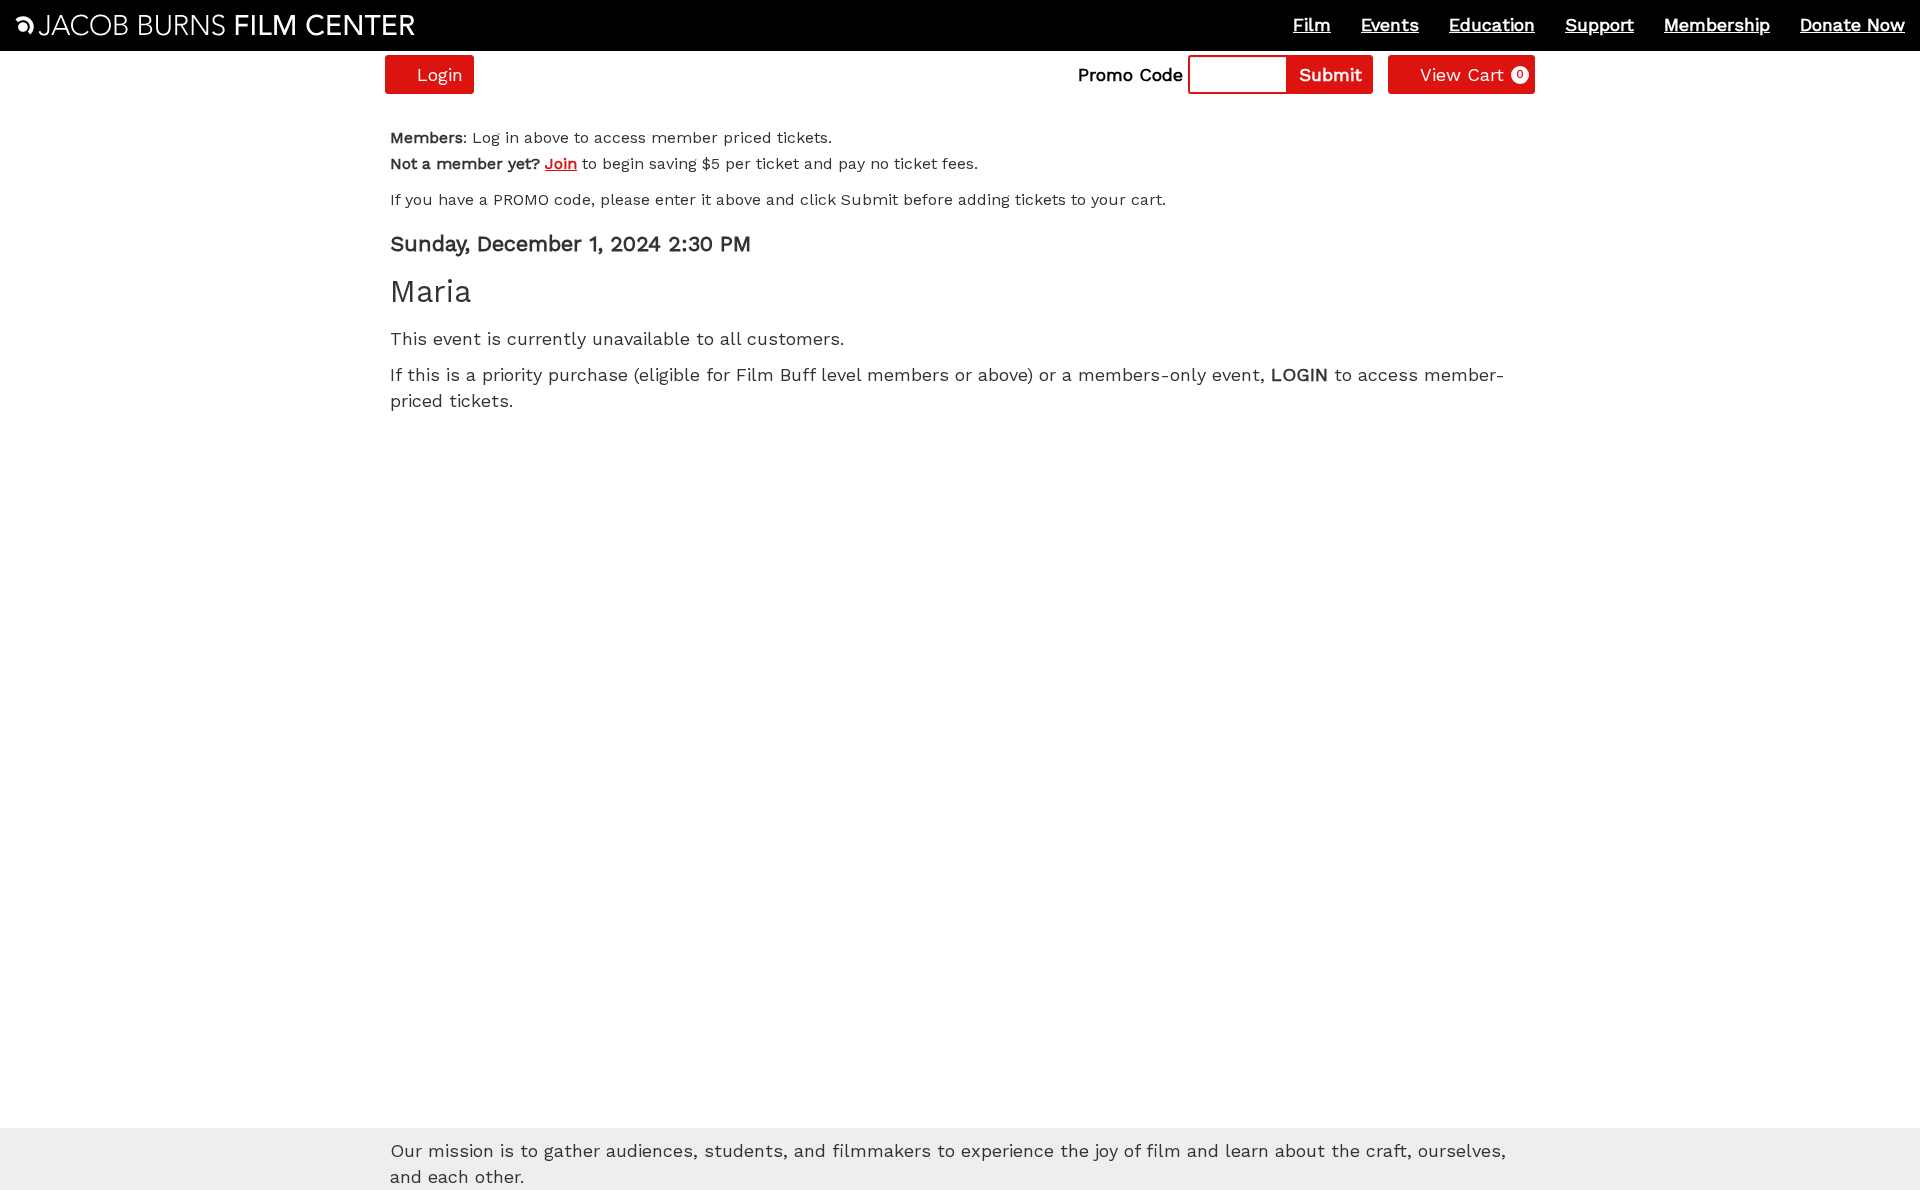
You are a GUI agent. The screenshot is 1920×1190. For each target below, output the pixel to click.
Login (440, 74)
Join (561, 163)
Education (1492, 24)
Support (1599, 24)
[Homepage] (215, 25)
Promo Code (1130, 75)
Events (1390, 24)
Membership (1717, 24)
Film (1312, 24)
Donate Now (1852, 24)
